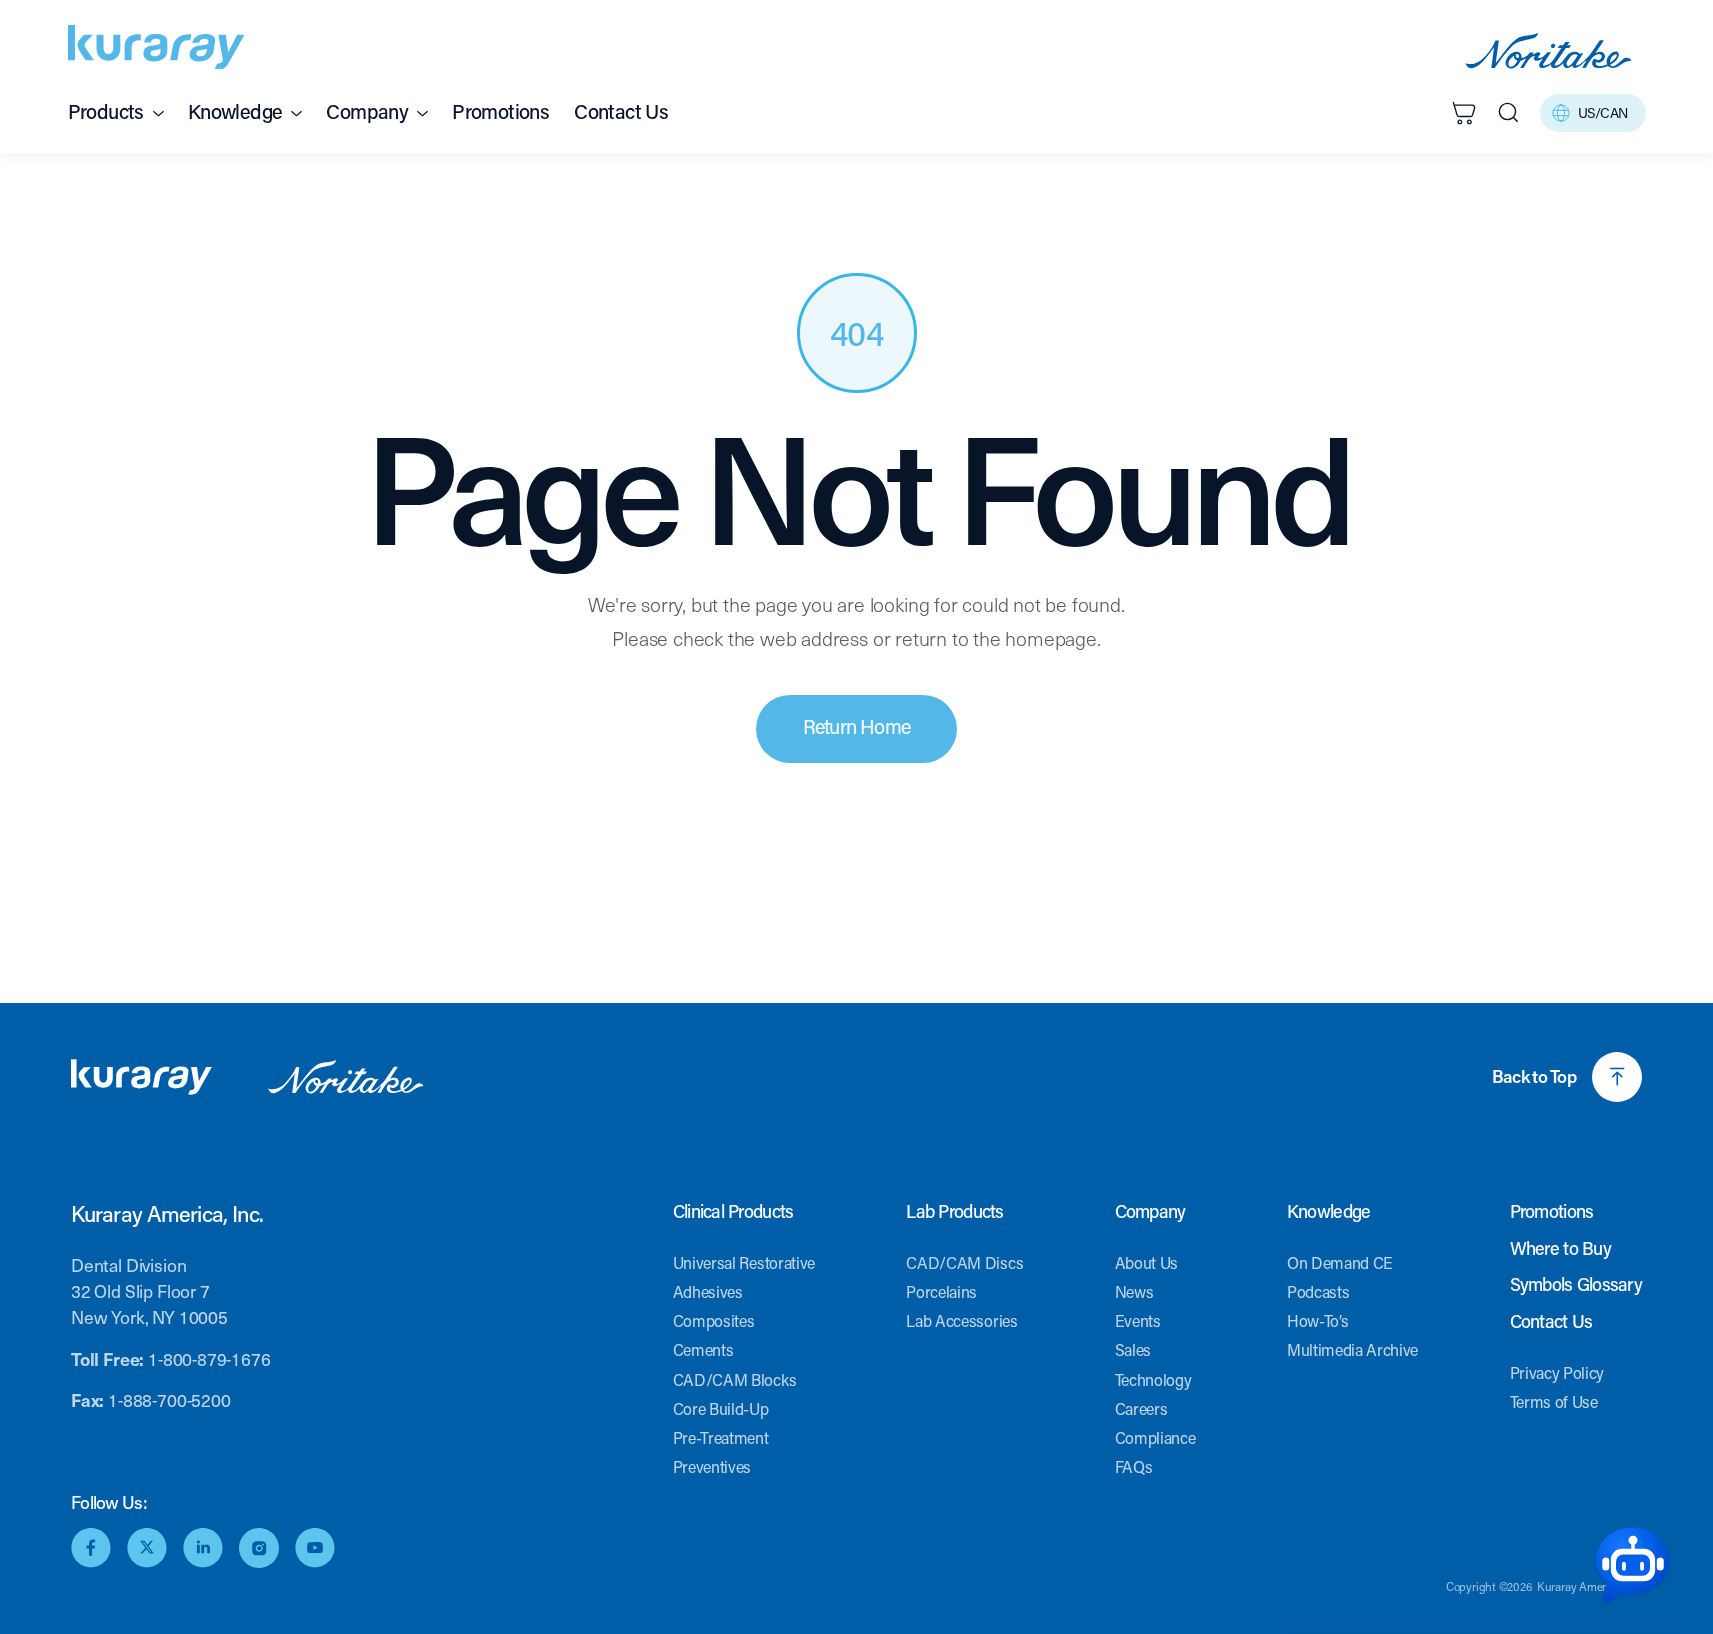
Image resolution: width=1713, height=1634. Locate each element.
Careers (1141, 1408)
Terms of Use (1554, 1401)
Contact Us (621, 111)
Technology (1153, 1379)
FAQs (1134, 1466)
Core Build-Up (721, 1408)
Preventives (712, 1466)
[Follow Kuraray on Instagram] (259, 1548)
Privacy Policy (1557, 1372)
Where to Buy (1560, 1249)
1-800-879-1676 (209, 1359)
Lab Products (954, 1212)
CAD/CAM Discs (964, 1262)
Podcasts (1318, 1291)
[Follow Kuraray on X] (147, 1548)
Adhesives (708, 1291)
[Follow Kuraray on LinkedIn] (203, 1548)
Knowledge (235, 111)
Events (1138, 1320)
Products (106, 111)
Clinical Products (733, 1212)
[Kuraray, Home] (368, 47)
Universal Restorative (744, 1262)
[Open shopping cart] (1464, 113)
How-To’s (1317, 1320)
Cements (703, 1349)
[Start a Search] (1508, 113)
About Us (1146, 1262)
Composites (714, 1320)
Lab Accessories (961, 1320)
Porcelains (941, 1291)
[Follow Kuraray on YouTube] (315, 1548)
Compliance (1155, 1437)
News (1134, 1291)
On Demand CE (1340, 1262)
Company (367, 111)
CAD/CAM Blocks (735, 1379)
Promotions (500, 111)
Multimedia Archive (1352, 1349)
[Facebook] (91, 1548)
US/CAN (1603, 112)
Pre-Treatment (721, 1437)
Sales (1133, 1349)
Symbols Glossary (1576, 1285)
